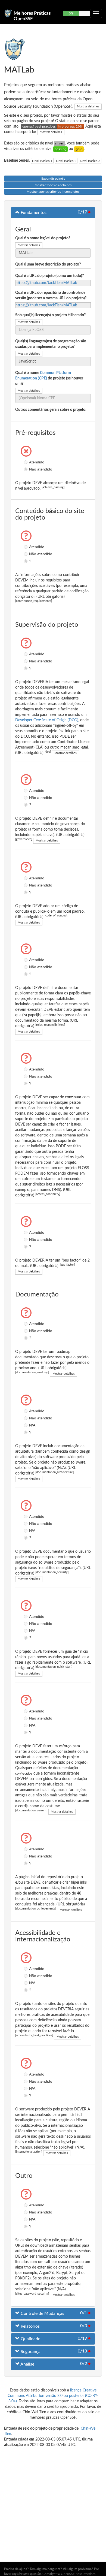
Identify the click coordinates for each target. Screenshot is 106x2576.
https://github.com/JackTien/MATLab (46, 283)
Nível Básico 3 (90, 161)
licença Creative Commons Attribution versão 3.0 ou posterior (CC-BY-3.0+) (53, 2396)
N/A (26, 1425)
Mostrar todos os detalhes (53, 185)
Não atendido (26, 469)
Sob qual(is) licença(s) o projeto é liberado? (50, 315)
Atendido (26, 462)
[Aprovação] (60, 149)
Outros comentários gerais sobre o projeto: (51, 410)
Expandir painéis (53, 179)
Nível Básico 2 (66, 161)
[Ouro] (79, 149)
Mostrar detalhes (88, 106)
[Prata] (59, 143)
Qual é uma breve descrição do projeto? (48, 264)
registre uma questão (26, 2574)
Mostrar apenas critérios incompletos (53, 192)
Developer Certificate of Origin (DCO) (47, 720)
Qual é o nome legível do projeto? (43, 238)
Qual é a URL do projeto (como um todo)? (49, 276)
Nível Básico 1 (42, 161)
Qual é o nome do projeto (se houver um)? (49, 378)
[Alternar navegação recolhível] (96, 13)
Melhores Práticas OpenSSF (32, 16)
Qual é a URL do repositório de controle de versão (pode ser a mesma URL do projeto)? (51, 295)
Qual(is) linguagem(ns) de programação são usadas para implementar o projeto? (51, 344)
